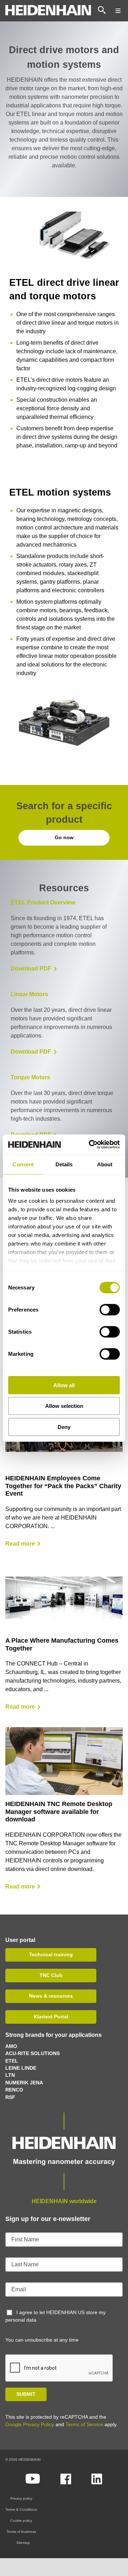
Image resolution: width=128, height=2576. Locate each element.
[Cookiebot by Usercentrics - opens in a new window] (90, 1145)
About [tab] (105, 1164)
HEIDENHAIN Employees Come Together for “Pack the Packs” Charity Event (63, 1486)
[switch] (110, 1309)
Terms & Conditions (21, 2509)
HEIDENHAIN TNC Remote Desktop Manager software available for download (59, 1812)
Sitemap (23, 2543)
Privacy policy (21, 2498)
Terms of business (21, 2532)
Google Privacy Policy (30, 2424)
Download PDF (31, 968)
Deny (64, 1427)
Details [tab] (64, 1164)
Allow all (64, 1385)
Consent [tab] (23, 1164)
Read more (20, 1544)
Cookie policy (21, 2521)
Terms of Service (84, 2424)
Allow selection (64, 1406)
